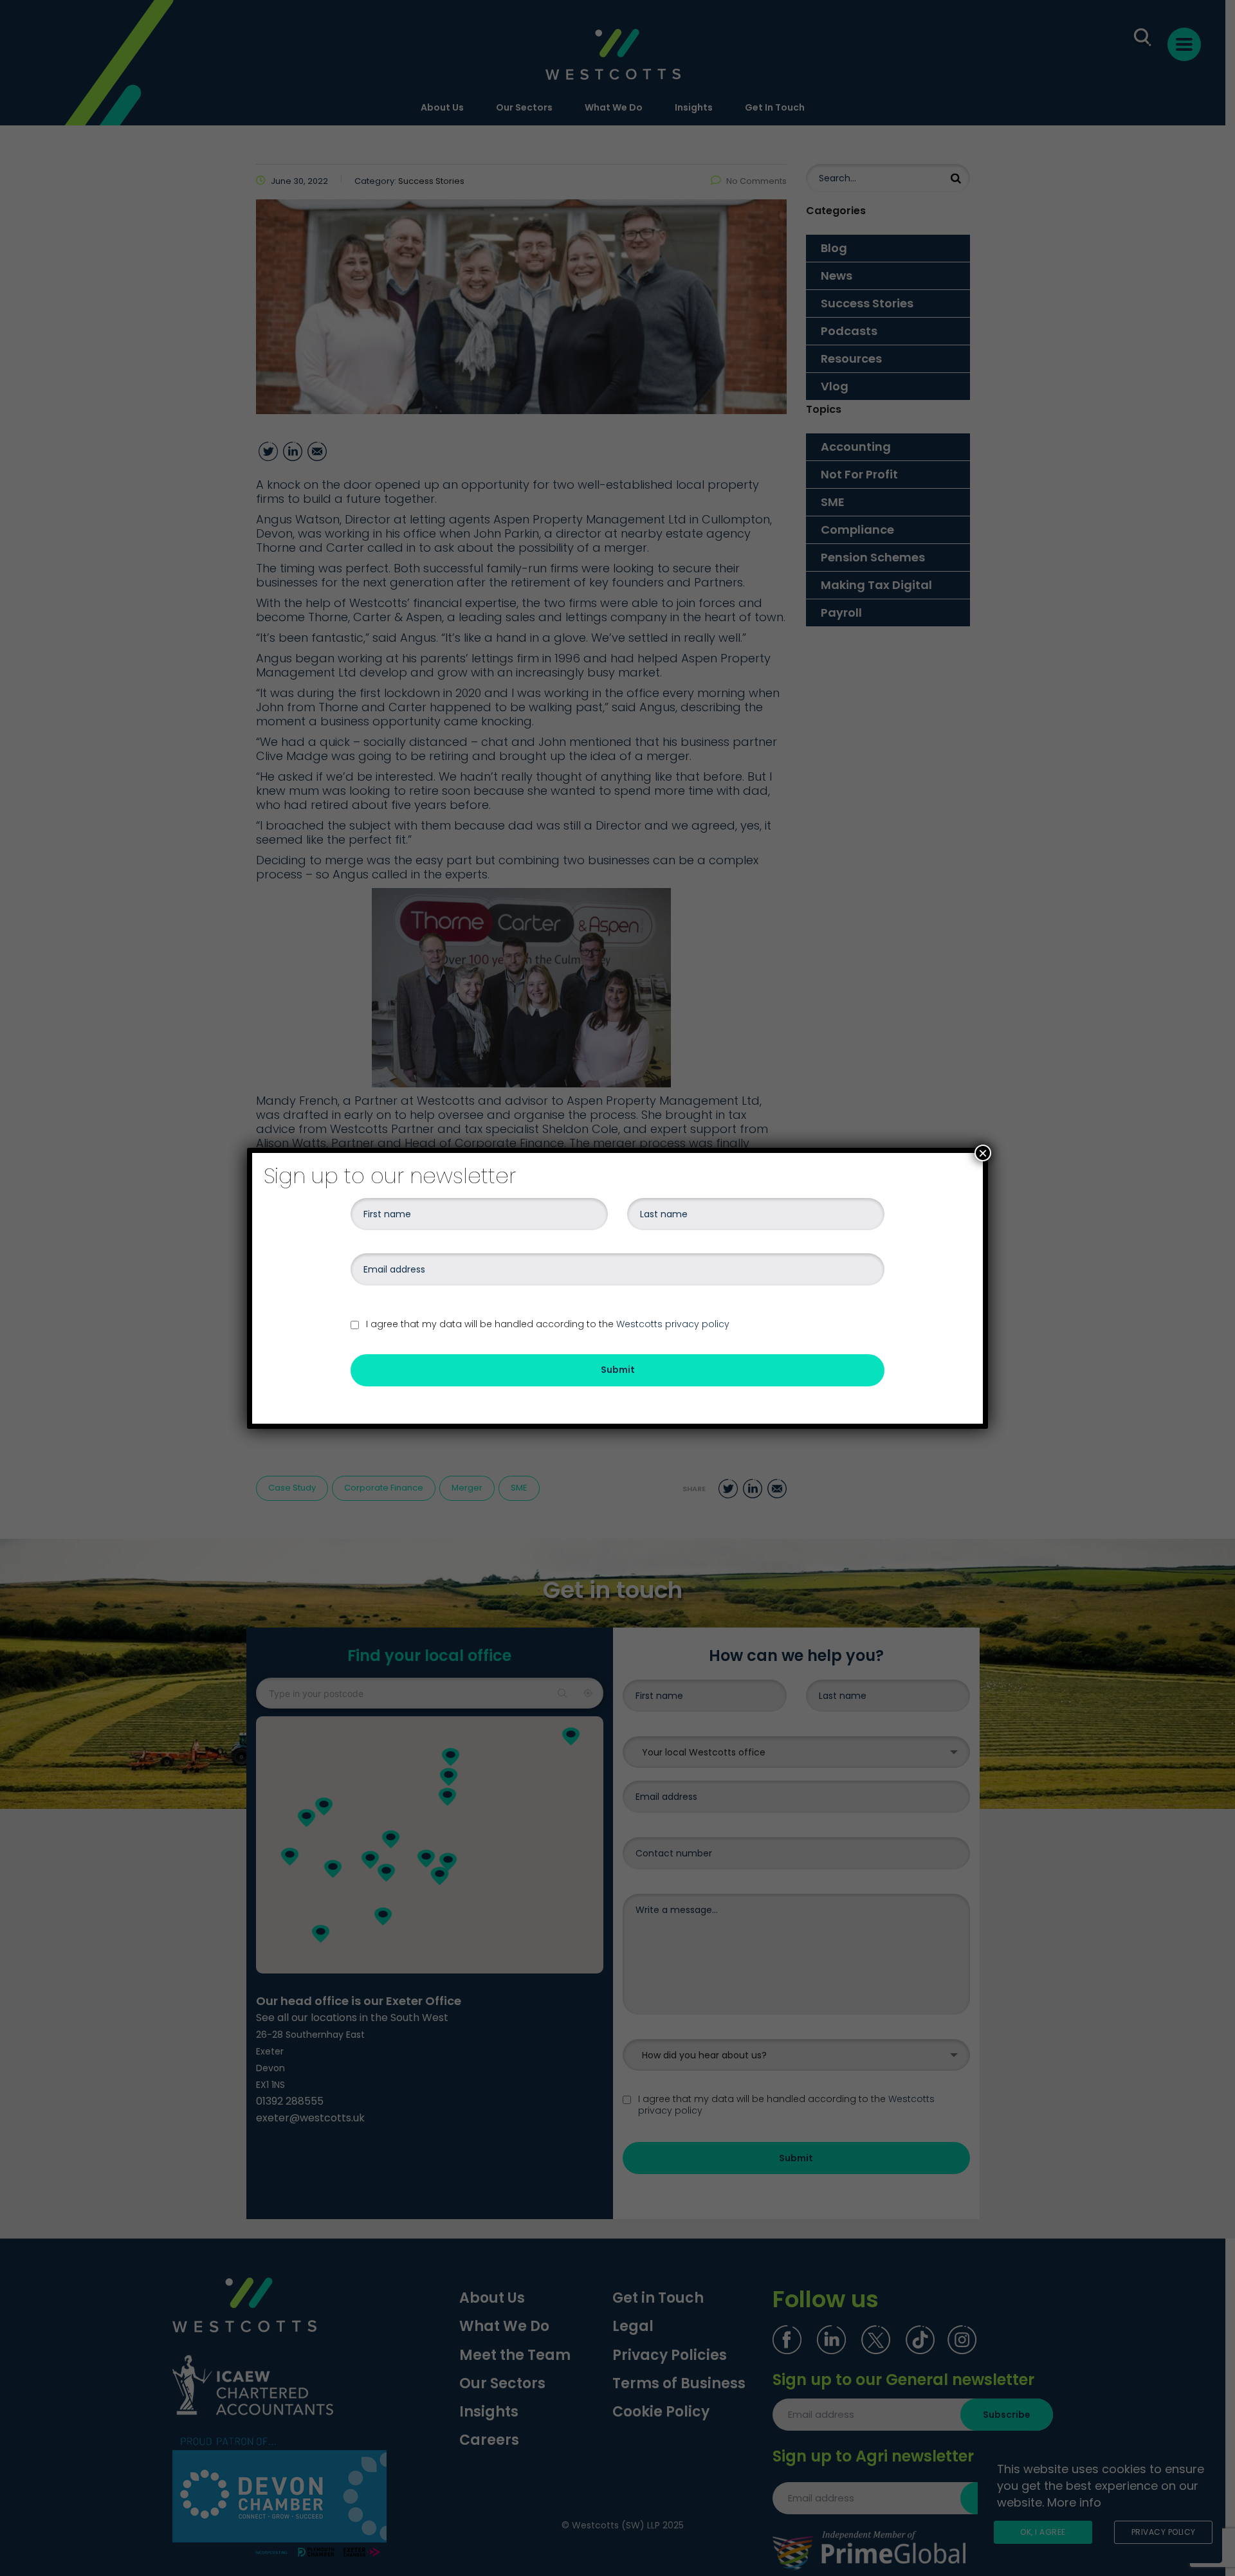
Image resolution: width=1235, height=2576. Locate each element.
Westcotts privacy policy (673, 1324)
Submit (618, 1370)
